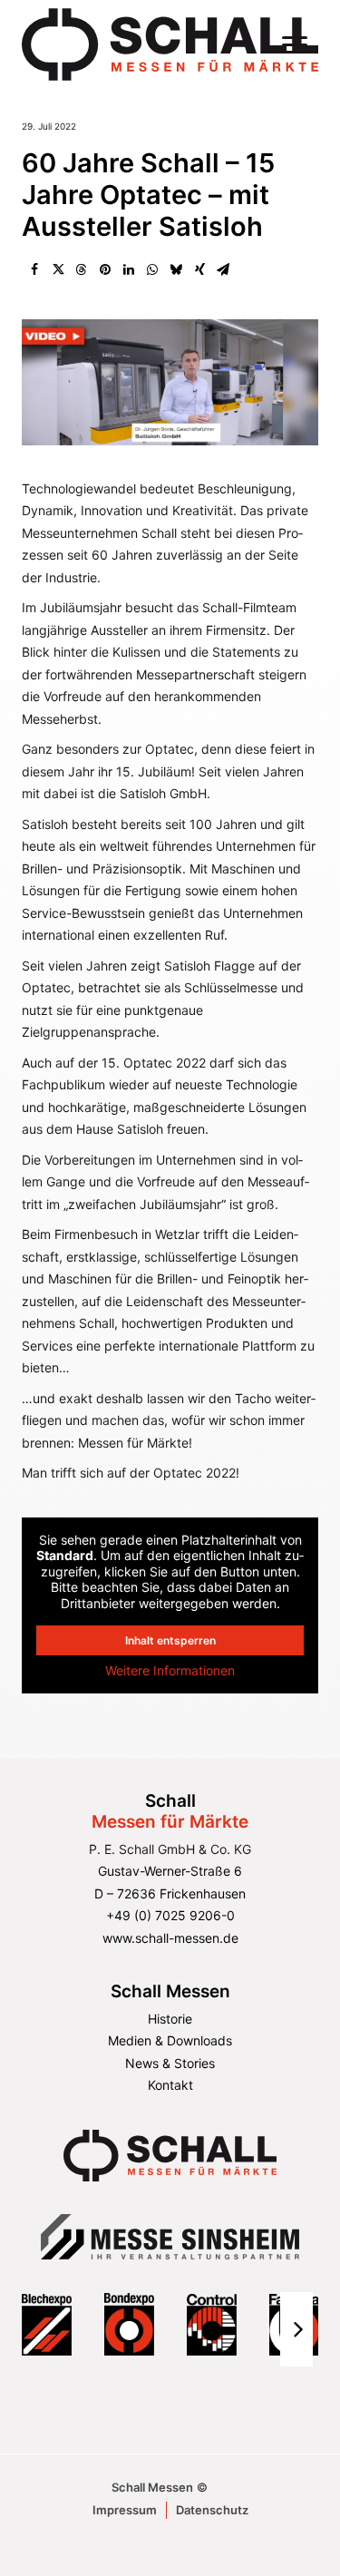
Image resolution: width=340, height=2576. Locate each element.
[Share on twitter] (58, 269)
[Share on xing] (199, 269)
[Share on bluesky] (176, 269)
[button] (295, 44)
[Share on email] (223, 269)
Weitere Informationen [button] (170, 1670)
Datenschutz (212, 2510)
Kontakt (170, 2085)
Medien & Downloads (170, 2040)
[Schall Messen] (170, 44)
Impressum (125, 2510)
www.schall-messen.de (170, 1938)
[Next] (296, 2366)
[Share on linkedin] (129, 269)
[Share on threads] (82, 269)
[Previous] (44, 2366)
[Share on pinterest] (105, 269)
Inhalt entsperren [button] (170, 1640)
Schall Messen (152, 2487)
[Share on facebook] (34, 269)
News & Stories (170, 2063)
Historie (170, 2019)
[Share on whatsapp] (152, 269)
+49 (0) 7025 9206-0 (170, 1915)
